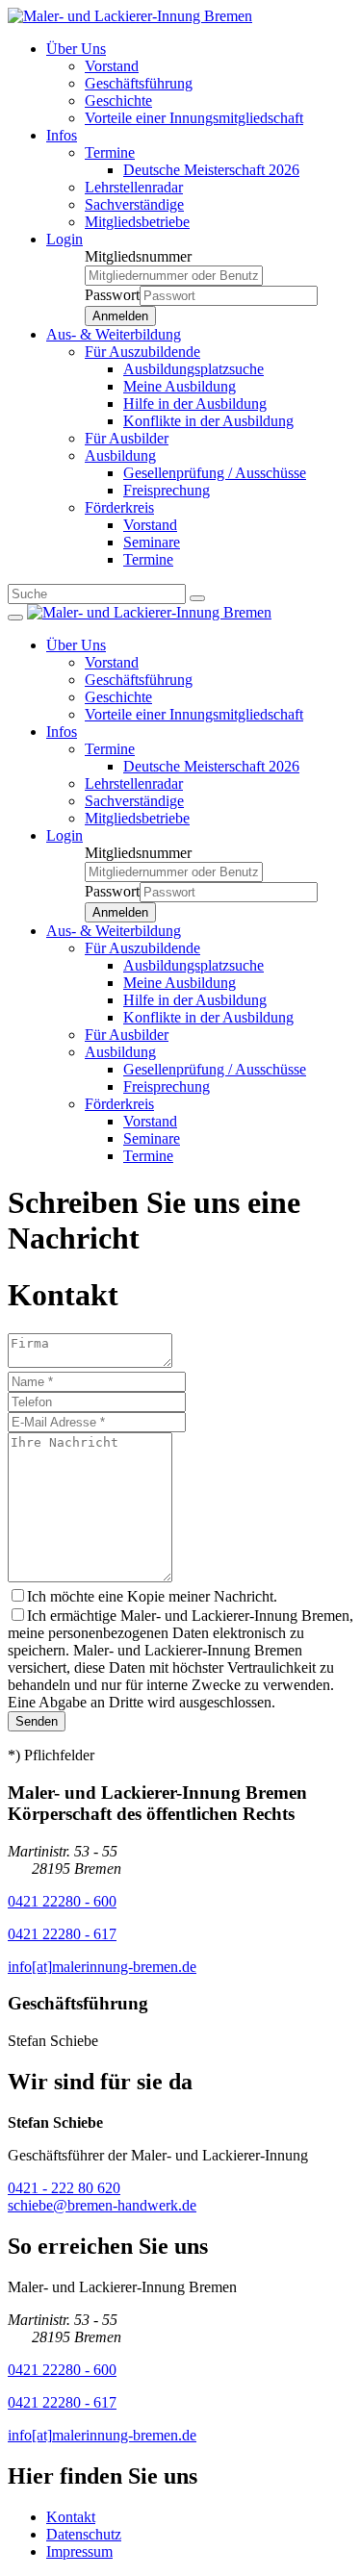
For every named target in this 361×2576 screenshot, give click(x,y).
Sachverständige (134, 204)
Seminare (152, 542)
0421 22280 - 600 (62, 1901)
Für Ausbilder (127, 438)
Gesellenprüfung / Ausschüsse (215, 473)
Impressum (79, 2551)
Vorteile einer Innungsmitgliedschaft (194, 118)
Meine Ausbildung (180, 386)
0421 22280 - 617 (62, 1934)
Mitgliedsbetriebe (137, 222)
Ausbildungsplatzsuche (193, 369)
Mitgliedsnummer (138, 256)
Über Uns (76, 49)
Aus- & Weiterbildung (114, 334)
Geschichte (118, 101)
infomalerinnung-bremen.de (102, 1967)
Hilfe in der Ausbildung (195, 404)
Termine (110, 152)
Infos (62, 135)
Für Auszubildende (142, 352)
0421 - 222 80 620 (64, 2188)
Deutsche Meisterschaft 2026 (211, 170)
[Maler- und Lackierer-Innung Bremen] (130, 16)
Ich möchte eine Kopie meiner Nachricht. (152, 1596)
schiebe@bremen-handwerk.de (102, 2205)
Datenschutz (84, 2534)
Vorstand (112, 66)
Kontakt (71, 2517)
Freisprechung (167, 490)
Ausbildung (120, 455)
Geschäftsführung (139, 83)
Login (64, 239)
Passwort (112, 295)
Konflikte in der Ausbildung (208, 421)
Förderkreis (119, 507)
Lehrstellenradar (134, 187)
